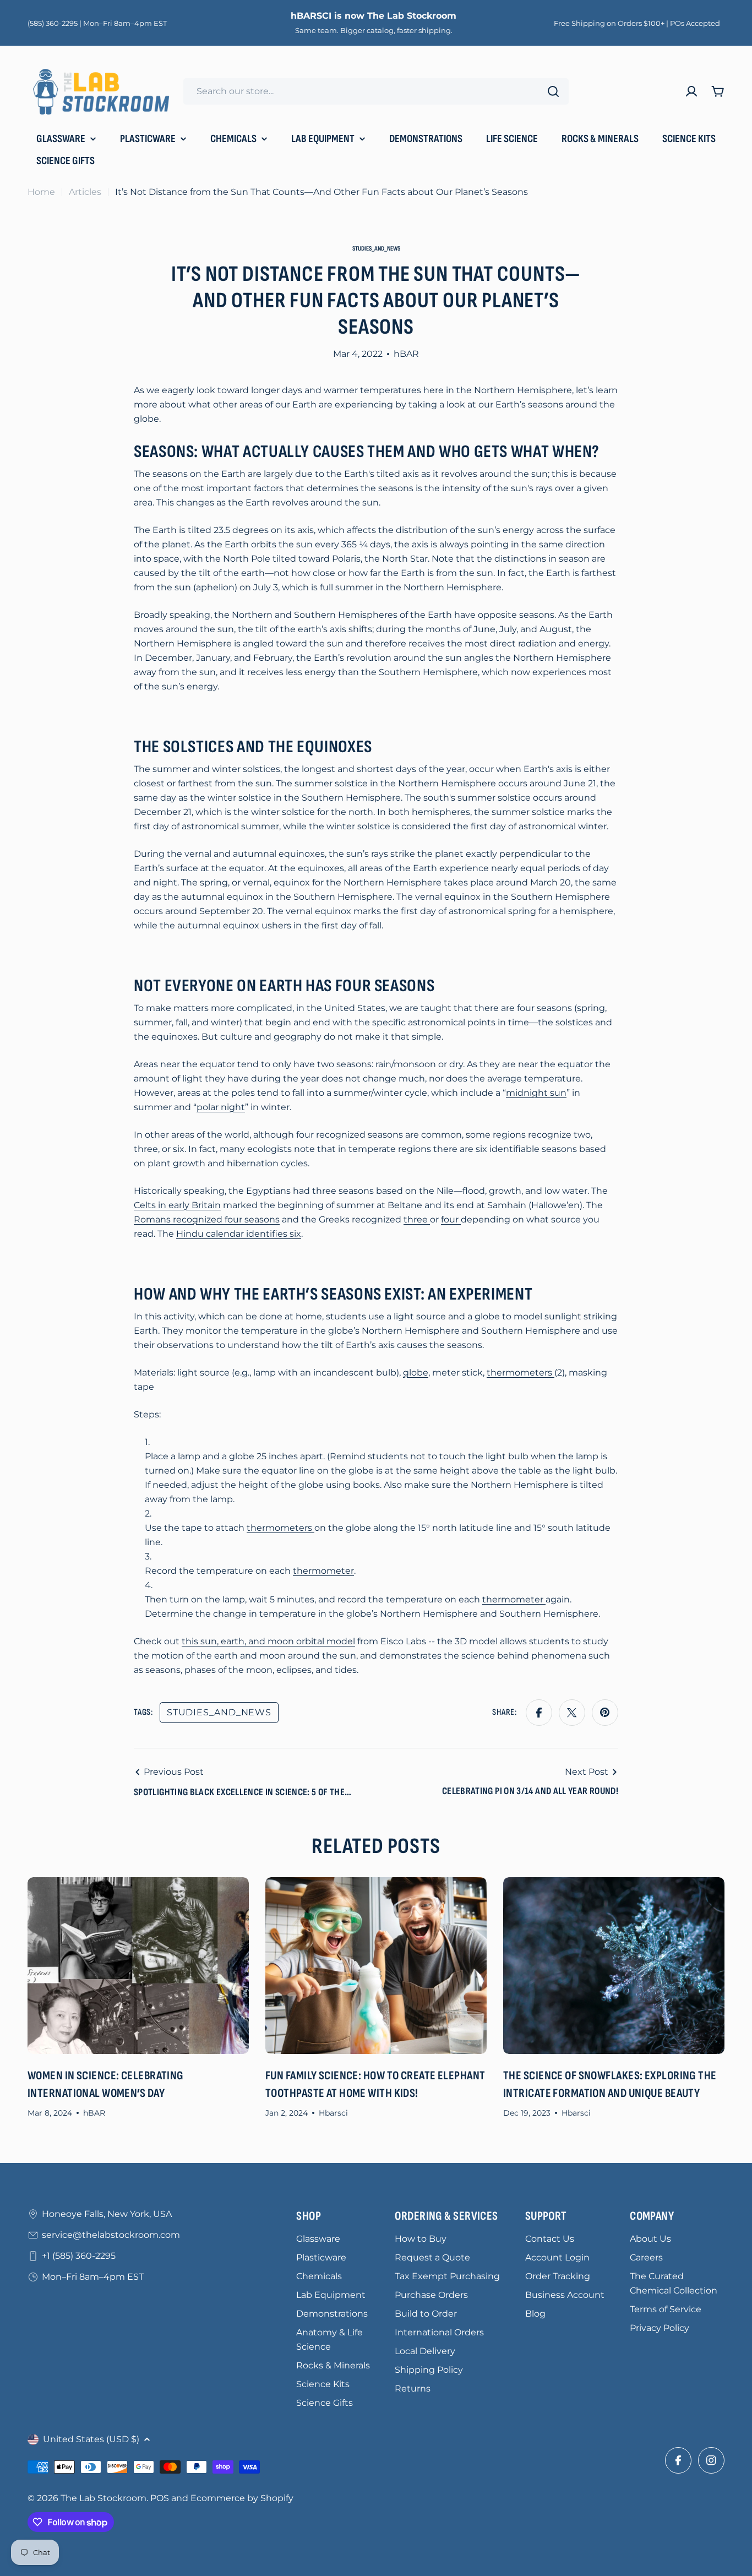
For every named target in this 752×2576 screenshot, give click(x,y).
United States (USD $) (91, 2439)
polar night (221, 1107)
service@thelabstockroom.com (111, 2235)
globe (416, 1373)
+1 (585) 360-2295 (79, 2256)
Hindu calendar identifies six (239, 1234)
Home (41, 192)
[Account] (691, 91)
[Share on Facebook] (539, 1713)
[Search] (553, 91)
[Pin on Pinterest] (605, 1713)
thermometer (323, 1571)
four (451, 1219)
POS (160, 2498)
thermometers (521, 1373)
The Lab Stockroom (103, 2498)
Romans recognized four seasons (207, 1219)
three (417, 1219)
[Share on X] (572, 1713)
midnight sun (536, 1093)
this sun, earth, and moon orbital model (268, 1641)
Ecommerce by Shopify (242, 2498)
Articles (85, 192)
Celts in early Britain (177, 1205)
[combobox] (376, 91)
